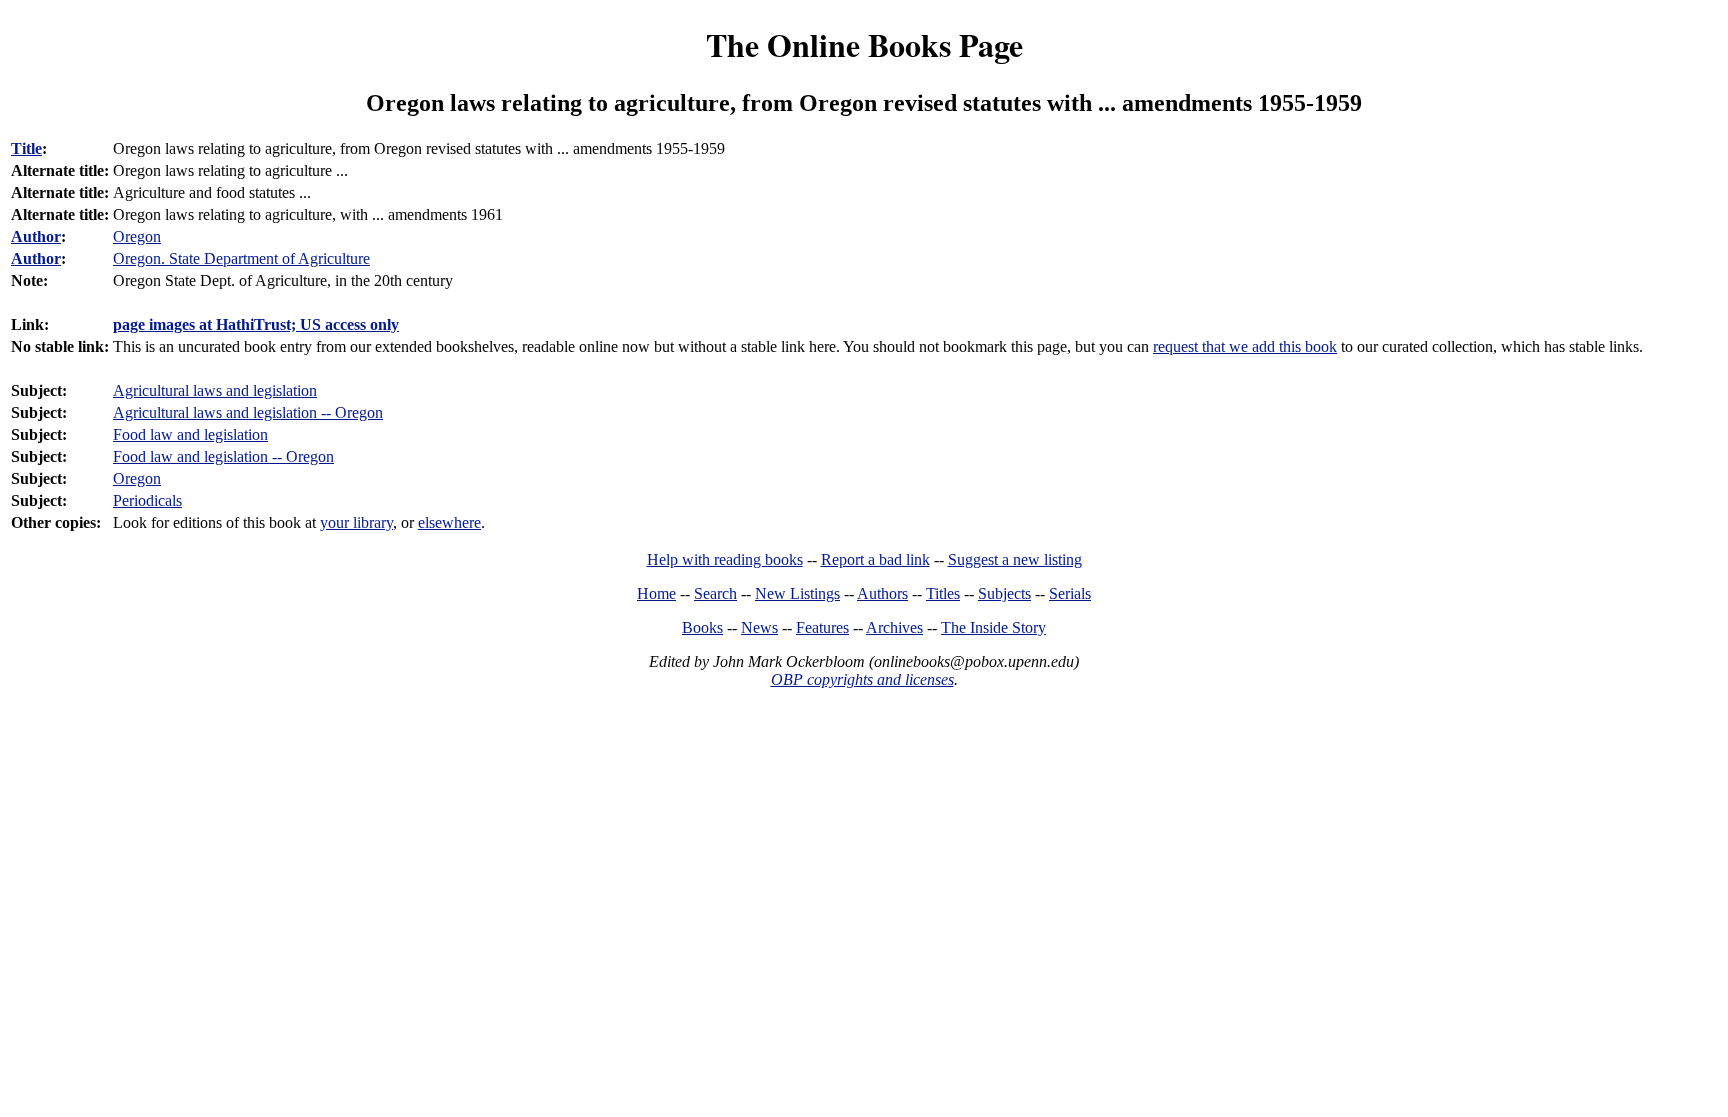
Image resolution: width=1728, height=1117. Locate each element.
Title (26, 148)
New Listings (797, 593)
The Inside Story (993, 627)
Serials (1070, 593)
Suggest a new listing (1015, 559)
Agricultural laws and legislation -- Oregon (248, 412)
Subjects (1004, 593)
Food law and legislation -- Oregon (223, 456)
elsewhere (449, 522)
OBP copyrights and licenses (862, 679)
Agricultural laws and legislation (215, 390)
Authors (882, 593)
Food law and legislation (190, 434)
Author (36, 236)
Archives (894, 627)
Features (822, 627)
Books (702, 627)
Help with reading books (725, 559)
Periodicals (147, 500)
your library (356, 522)
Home (656, 593)
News (759, 627)
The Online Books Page (864, 44)
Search (715, 593)
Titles (943, 593)
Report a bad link (875, 559)
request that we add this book (1245, 346)
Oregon (137, 478)
